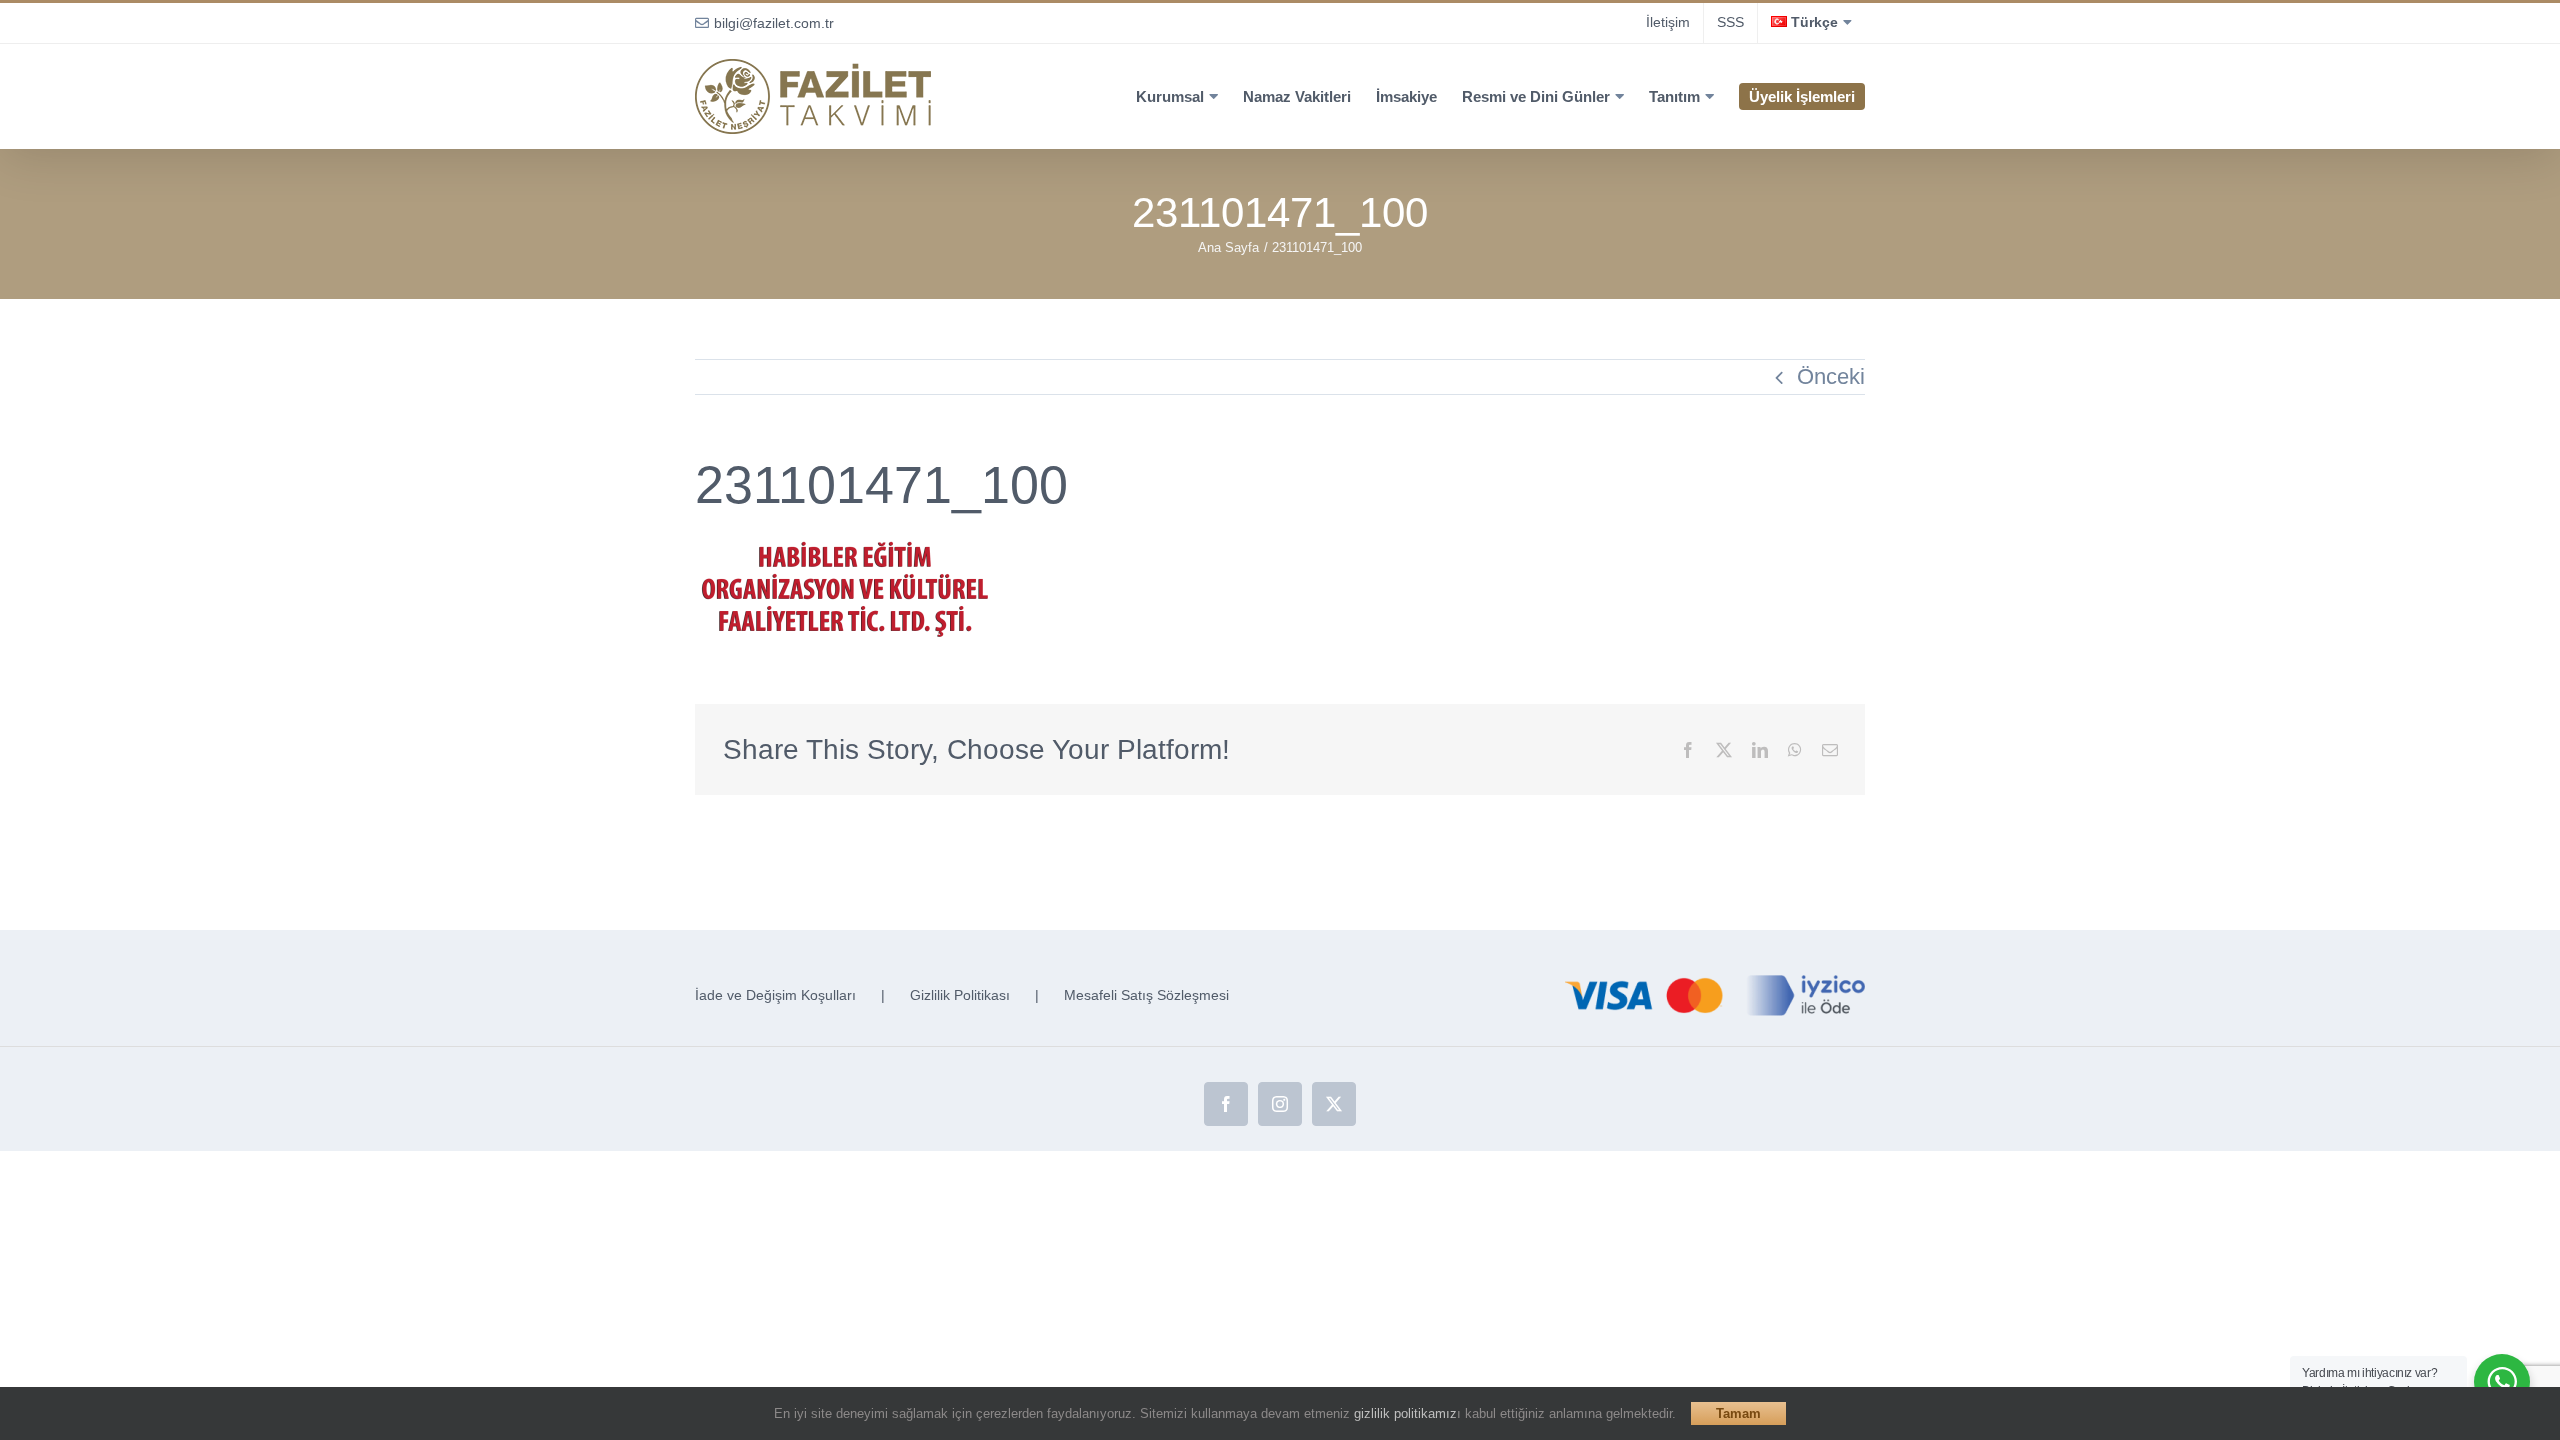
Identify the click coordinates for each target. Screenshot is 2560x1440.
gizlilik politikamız (1405, 1413)
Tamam (1738, 1413)
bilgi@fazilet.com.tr (774, 23)
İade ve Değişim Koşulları (775, 995)
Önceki (1831, 376)
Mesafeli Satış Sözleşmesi (1146, 995)
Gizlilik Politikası (960, 995)
